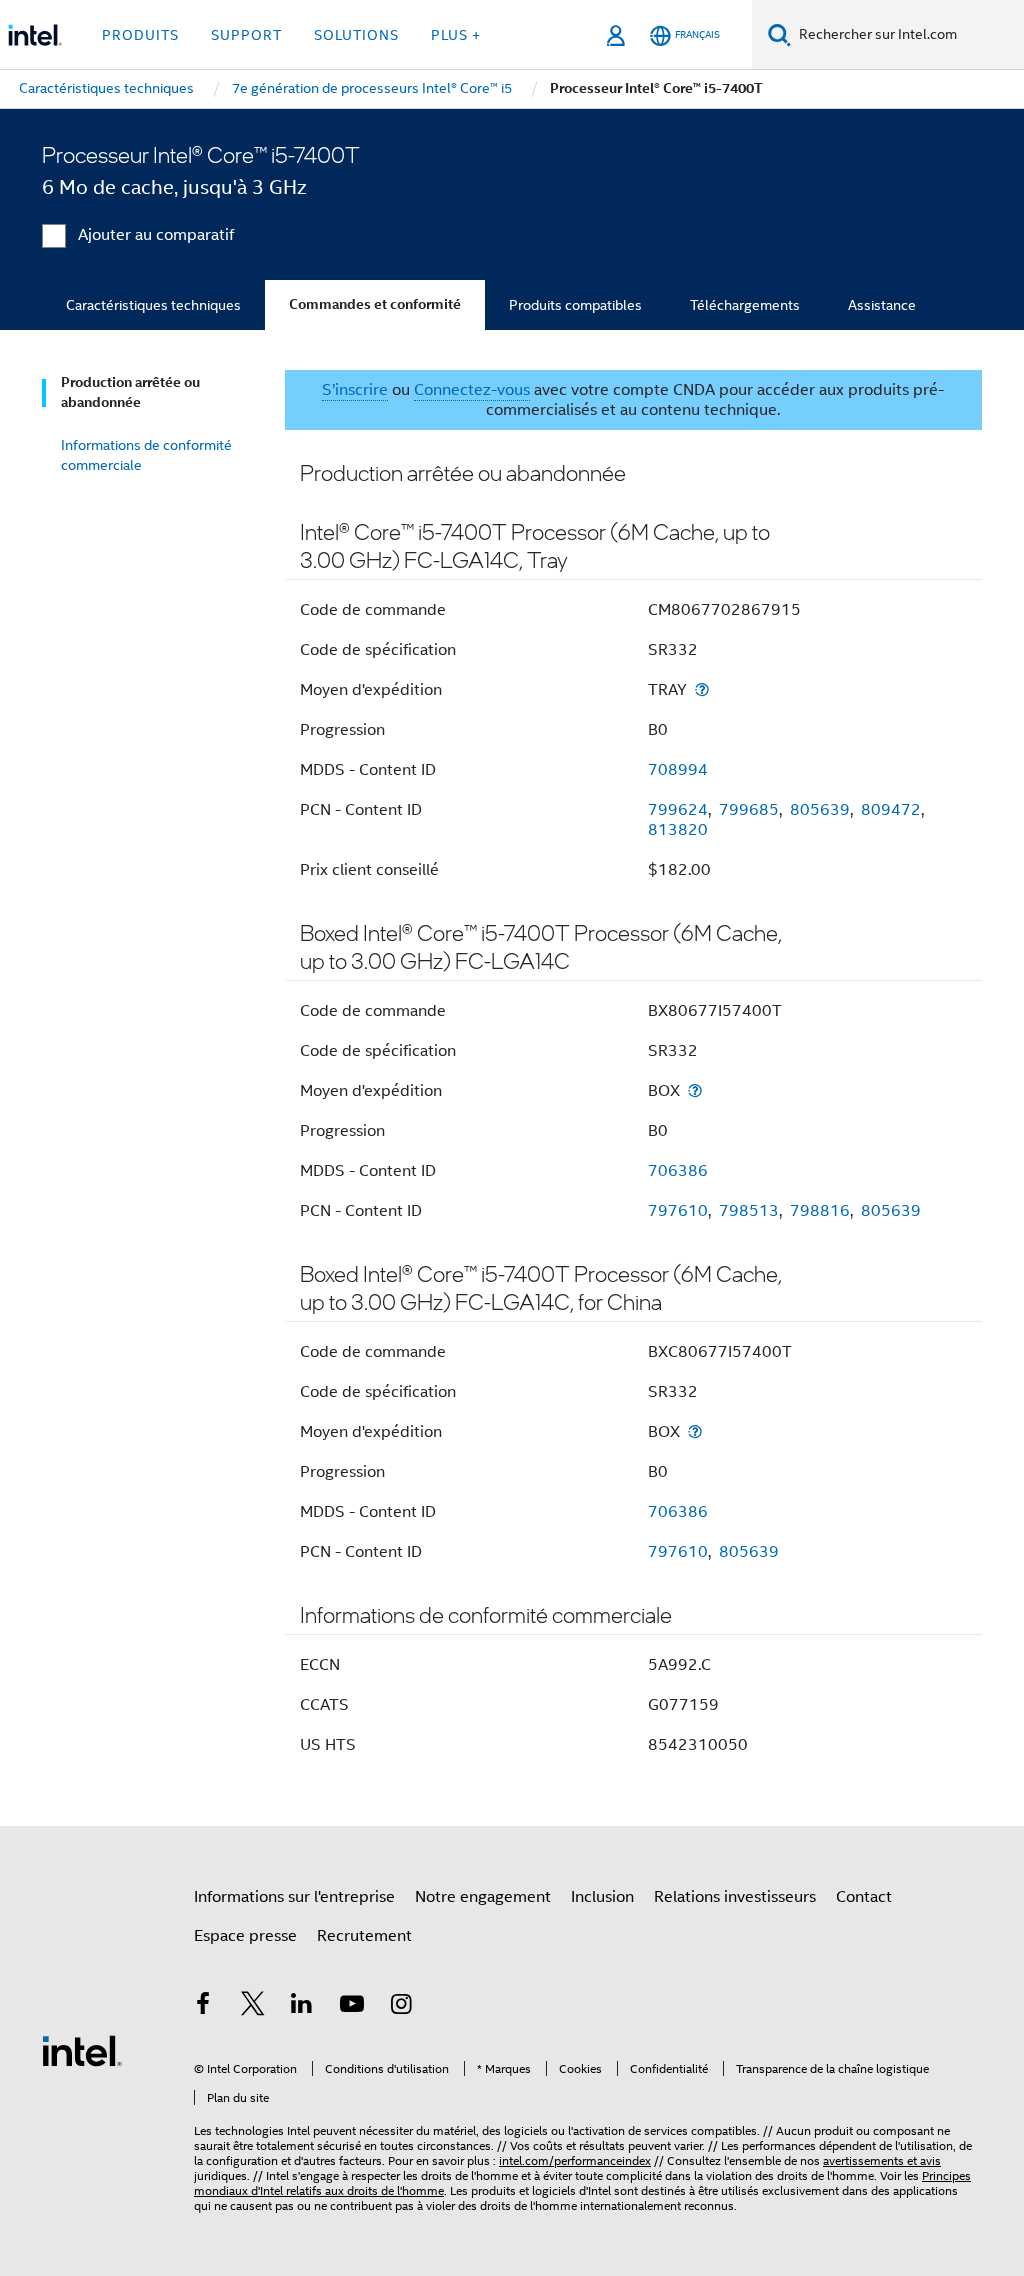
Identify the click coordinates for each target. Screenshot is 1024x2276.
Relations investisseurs (735, 1897)
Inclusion (602, 1897)
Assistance (882, 305)
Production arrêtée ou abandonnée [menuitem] (130, 392)
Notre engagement (483, 1897)
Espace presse (245, 1936)
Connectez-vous (472, 390)
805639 (820, 810)
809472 (891, 810)
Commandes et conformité (375, 304)
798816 (820, 1211)
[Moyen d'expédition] (702, 689)
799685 (749, 810)
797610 (678, 1211)
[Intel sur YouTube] (352, 2007)
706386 (678, 1171)
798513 (749, 1211)
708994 (678, 770)
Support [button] (246, 35)
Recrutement (364, 1936)
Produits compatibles (575, 305)
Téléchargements (745, 305)
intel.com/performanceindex (575, 2160)
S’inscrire (355, 390)
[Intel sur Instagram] (401, 2007)
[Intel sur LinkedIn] (302, 2007)
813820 (678, 830)
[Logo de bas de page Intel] (82, 2050)
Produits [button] (140, 35)
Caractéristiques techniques (153, 305)
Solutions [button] (356, 35)
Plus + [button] (456, 35)
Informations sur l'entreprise (294, 1897)
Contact (864, 1897)
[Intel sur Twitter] (253, 2007)
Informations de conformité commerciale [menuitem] (146, 455)
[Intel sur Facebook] (203, 2007)
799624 (678, 810)
